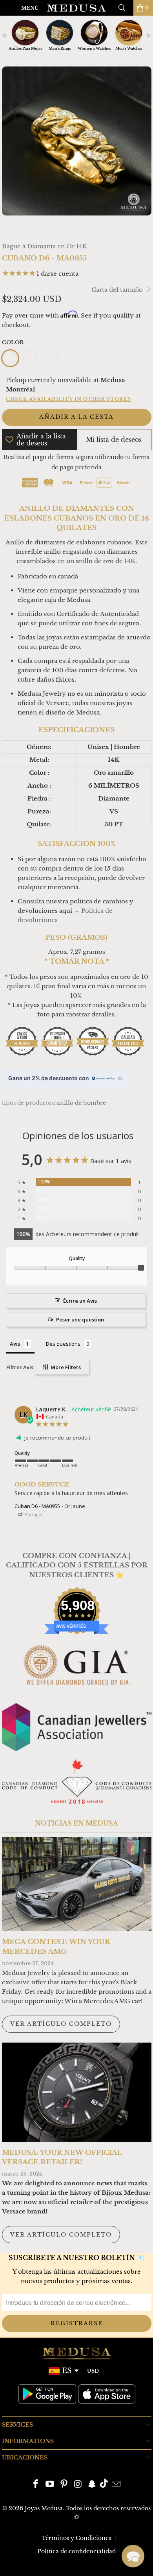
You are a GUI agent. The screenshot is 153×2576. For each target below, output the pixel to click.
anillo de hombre (81, 1103)
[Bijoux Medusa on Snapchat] (92, 2485)
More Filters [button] (65, 1367)
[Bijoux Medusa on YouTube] (50, 2485)
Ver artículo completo (61, 2024)
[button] (133, 2556)
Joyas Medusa (44, 2508)
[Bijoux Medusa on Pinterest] (64, 2485)
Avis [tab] (15, 1344)
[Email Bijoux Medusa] (116, 2485)
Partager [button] (34, 1514)
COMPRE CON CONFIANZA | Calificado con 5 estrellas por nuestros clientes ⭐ (77, 1565)
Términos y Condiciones (76, 2538)
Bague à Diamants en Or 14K (45, 246)
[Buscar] (125, 8)
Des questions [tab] (63, 1344)
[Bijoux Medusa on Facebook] (36, 2485)
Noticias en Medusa (76, 1823)
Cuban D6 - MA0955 (37, 1506)
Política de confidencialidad (76, 2551)
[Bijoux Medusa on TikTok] (104, 2485)
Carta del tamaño (118, 290)
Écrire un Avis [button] (80, 1301)
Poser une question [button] (80, 1319)
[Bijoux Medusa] (77, 8)
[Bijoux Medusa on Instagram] (78, 2485)
